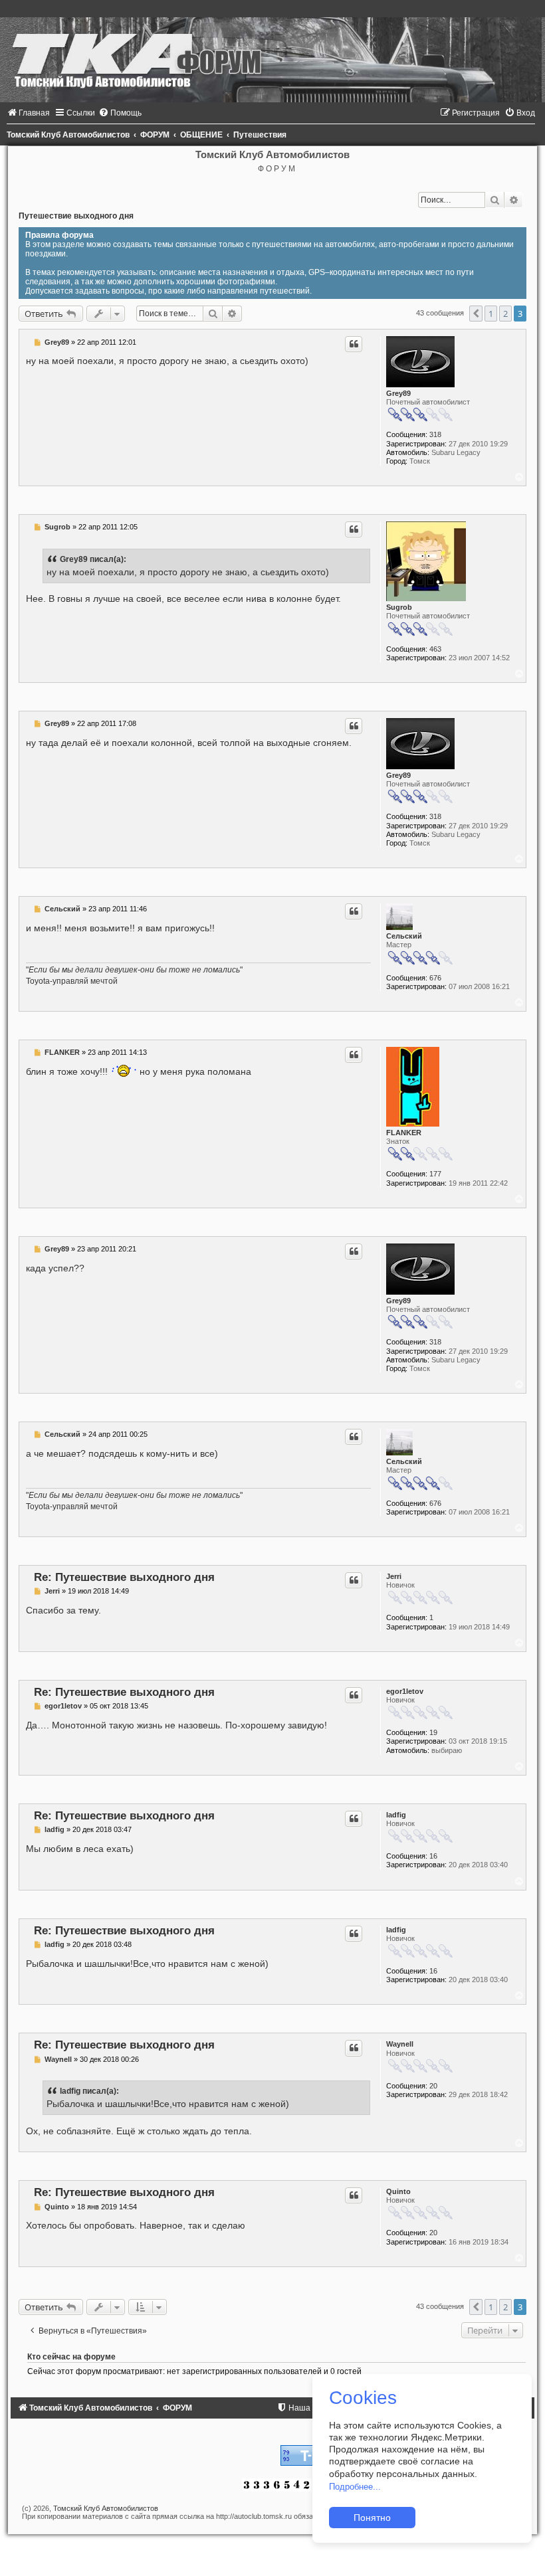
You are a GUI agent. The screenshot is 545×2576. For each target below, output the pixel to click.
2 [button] (505, 314)
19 (433, 1732)
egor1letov (405, 1691)
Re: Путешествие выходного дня (124, 1577)
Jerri (394, 1576)
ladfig (396, 1815)
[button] (476, 314)
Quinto (398, 2191)
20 (433, 2086)
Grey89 (398, 393)
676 (435, 978)
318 (435, 434)
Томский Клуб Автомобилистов (106, 2508)
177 (435, 1174)
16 (433, 1856)
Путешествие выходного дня (76, 216)
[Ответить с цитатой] (354, 344)
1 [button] (491, 314)
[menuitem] (28, 113)
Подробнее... (355, 2487)
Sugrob (399, 607)
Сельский (404, 936)
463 (435, 649)
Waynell (400, 2044)
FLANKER (404, 1133)
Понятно (372, 2518)
